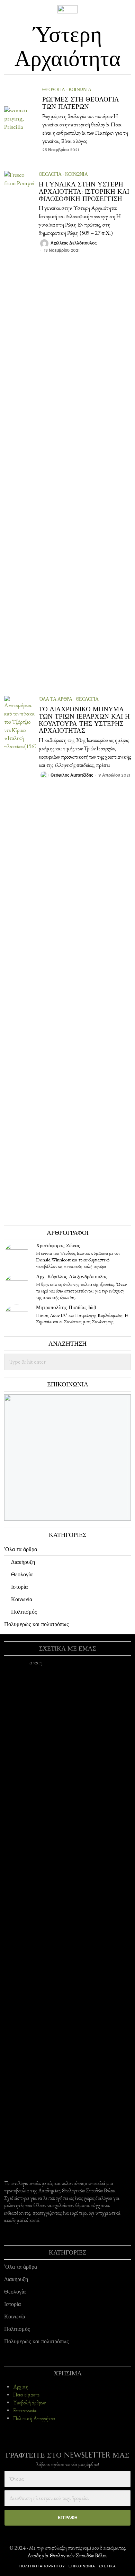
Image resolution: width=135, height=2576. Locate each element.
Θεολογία (54, 89)
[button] (123, 1362)
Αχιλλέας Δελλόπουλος (74, 243)
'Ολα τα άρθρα (56, 699)
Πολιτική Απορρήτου (34, 2419)
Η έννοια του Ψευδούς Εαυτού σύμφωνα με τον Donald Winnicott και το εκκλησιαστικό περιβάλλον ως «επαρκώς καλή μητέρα (78, 1260)
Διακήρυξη (23, 1562)
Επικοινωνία (25, 2411)
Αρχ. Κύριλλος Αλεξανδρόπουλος (72, 1276)
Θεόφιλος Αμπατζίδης (72, 775)
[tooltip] (17, 1255)
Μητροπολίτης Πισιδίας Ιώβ (66, 1307)
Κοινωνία (80, 89)
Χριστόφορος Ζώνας (58, 1245)
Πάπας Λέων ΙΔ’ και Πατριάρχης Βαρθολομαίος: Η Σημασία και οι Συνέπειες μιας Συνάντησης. (82, 1319)
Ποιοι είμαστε (26, 2395)
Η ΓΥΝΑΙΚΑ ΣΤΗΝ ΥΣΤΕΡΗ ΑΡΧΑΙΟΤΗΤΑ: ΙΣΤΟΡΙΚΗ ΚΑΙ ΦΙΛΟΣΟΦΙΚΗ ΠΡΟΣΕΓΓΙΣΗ (84, 191)
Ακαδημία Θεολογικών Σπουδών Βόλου (67, 2555)
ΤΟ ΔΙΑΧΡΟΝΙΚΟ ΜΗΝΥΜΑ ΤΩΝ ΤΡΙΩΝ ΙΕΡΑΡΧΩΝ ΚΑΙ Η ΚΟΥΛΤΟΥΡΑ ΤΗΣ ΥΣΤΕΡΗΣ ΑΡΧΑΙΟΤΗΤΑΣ (84, 720)
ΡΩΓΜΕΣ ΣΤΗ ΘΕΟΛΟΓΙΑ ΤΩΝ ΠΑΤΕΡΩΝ (81, 103)
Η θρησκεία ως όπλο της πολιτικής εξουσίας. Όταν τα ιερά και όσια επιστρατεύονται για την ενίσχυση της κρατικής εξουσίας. (81, 1291)
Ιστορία (19, 1587)
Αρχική (21, 2387)
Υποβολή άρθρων (29, 2403)
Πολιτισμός (24, 1612)
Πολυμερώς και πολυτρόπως (36, 1624)
